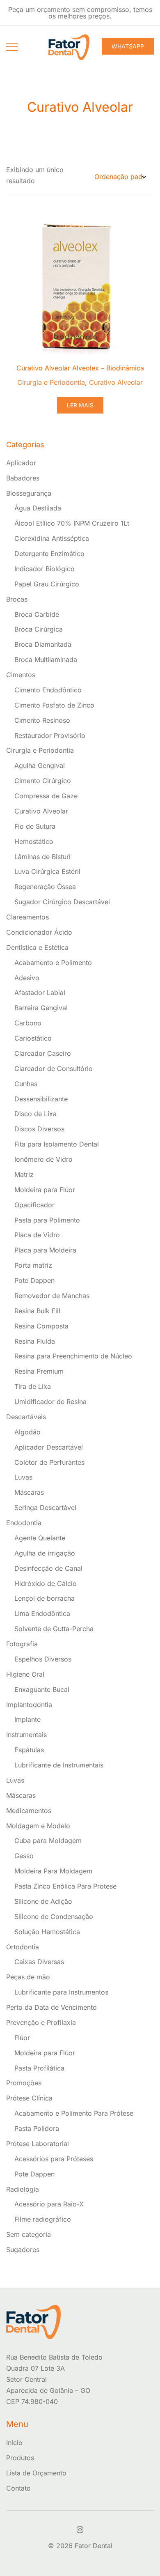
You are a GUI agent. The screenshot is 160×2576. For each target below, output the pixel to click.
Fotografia (22, 1644)
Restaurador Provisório (50, 735)
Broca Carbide (37, 614)
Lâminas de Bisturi (42, 857)
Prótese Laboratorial (38, 2144)
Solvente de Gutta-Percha (54, 1629)
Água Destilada (38, 508)
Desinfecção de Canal (48, 1568)
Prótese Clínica (29, 2098)
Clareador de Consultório (54, 1069)
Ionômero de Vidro (43, 1159)
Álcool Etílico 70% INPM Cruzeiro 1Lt (72, 523)
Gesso (24, 1856)
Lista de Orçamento (36, 2473)
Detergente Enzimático (49, 554)
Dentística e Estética (37, 947)
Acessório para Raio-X (49, 2204)
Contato (18, 2488)
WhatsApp (128, 46)
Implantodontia (29, 1705)
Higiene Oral (25, 1674)
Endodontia (24, 1523)
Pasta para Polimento (47, 1220)
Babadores (23, 478)
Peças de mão (28, 1977)
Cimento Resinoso (42, 720)
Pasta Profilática (39, 2068)
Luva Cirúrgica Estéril (47, 871)
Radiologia (23, 2189)
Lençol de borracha (45, 1598)
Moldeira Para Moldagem (53, 1871)
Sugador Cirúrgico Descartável (62, 902)
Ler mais (80, 405)
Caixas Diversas (39, 1962)
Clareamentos (27, 917)
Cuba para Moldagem (48, 1841)
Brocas (17, 599)
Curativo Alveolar (116, 382)
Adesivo (27, 978)
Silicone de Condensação (54, 1916)
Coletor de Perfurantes (49, 1462)
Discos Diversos (39, 1129)
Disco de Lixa (35, 1114)
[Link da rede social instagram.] (80, 2528)
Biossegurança (29, 493)
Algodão (27, 1432)
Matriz (24, 1174)
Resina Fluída (35, 1341)
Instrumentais (26, 1735)
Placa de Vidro (37, 1235)
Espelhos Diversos (43, 1659)
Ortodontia (23, 1947)
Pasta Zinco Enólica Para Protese (65, 1886)
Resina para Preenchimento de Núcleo (73, 1356)
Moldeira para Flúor (45, 1190)
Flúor (22, 2038)
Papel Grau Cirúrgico (47, 584)
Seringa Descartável (45, 1507)
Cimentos (21, 675)
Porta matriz (33, 1265)
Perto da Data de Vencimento (51, 2007)
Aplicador (21, 463)
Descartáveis (26, 1417)
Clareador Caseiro (43, 1053)
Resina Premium (39, 1371)
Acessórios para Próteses (54, 2159)
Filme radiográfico (43, 2219)
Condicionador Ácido (39, 932)
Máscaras (29, 1492)
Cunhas (26, 1084)
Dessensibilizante (41, 1099)
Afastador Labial (40, 993)
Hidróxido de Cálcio (46, 1583)
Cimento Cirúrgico (43, 781)
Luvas (23, 1477)
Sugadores (23, 2250)
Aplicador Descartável (49, 1447)
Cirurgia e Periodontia (51, 382)
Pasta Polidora (37, 2128)
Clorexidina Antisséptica (52, 538)
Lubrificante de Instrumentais (59, 1765)
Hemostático (34, 841)
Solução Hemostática (47, 1932)
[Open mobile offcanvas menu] (12, 46)
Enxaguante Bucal (42, 1689)
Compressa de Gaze (46, 796)
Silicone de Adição (43, 1901)
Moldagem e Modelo (38, 1826)
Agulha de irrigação (45, 1553)
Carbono (28, 1023)
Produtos (20, 2458)
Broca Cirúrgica (39, 629)
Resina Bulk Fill (37, 1311)
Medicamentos (29, 1811)
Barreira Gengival (41, 1008)
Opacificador (34, 1205)
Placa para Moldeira (45, 1250)
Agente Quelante (40, 1538)
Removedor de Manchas (52, 1296)
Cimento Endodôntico (48, 690)
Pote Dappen (34, 1280)
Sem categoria (29, 2234)
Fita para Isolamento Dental (57, 1144)
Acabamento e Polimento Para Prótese (74, 2113)
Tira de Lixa (33, 1386)
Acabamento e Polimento (53, 963)
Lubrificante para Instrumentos (61, 1992)
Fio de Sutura (35, 826)
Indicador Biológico (45, 569)
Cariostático (33, 1038)
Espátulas (29, 1750)
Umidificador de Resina (50, 1402)
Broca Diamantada (43, 644)
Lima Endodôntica (42, 1613)
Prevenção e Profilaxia (41, 2022)
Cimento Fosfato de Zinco (54, 705)
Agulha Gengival (40, 765)
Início (14, 2443)
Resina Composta (41, 1326)
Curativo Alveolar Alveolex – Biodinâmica (80, 368)
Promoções (24, 2083)
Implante (27, 1719)
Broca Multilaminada (46, 660)
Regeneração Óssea (45, 887)
